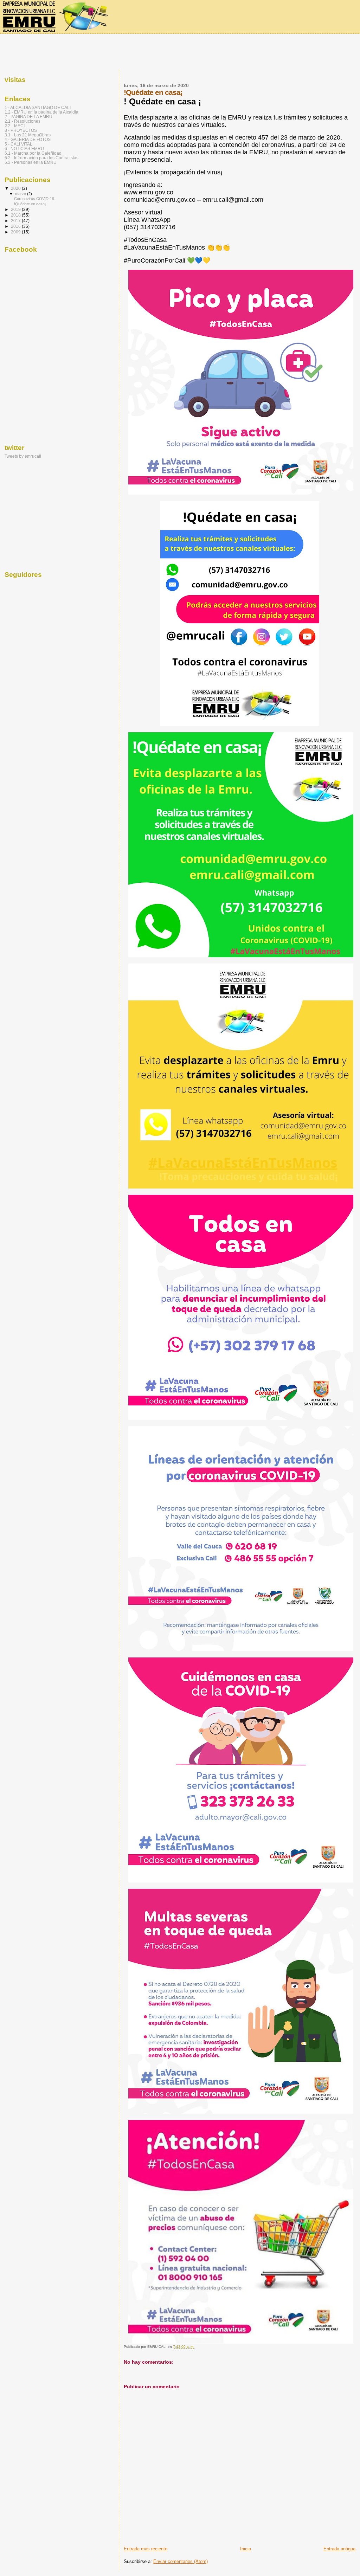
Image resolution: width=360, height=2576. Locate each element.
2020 (16, 188)
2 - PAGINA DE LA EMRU (28, 117)
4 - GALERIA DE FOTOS (28, 139)
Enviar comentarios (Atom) (181, 2561)
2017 (16, 221)
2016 (16, 226)
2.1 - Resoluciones (22, 121)
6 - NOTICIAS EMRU (24, 149)
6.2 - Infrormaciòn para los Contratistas (41, 158)
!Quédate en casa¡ (30, 204)
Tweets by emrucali (23, 456)
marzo (21, 194)
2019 (16, 209)
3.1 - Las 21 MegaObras (28, 135)
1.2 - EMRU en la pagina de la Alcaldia (41, 112)
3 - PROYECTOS (21, 130)
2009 (16, 232)
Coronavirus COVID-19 (34, 199)
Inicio (246, 2549)
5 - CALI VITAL (18, 144)
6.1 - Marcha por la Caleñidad (33, 153)
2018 (16, 215)
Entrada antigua (339, 2549)
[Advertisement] (180, 52)
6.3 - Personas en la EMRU (31, 162)
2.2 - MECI (15, 126)
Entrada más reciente (146, 2549)
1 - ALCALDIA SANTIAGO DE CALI (38, 107)
